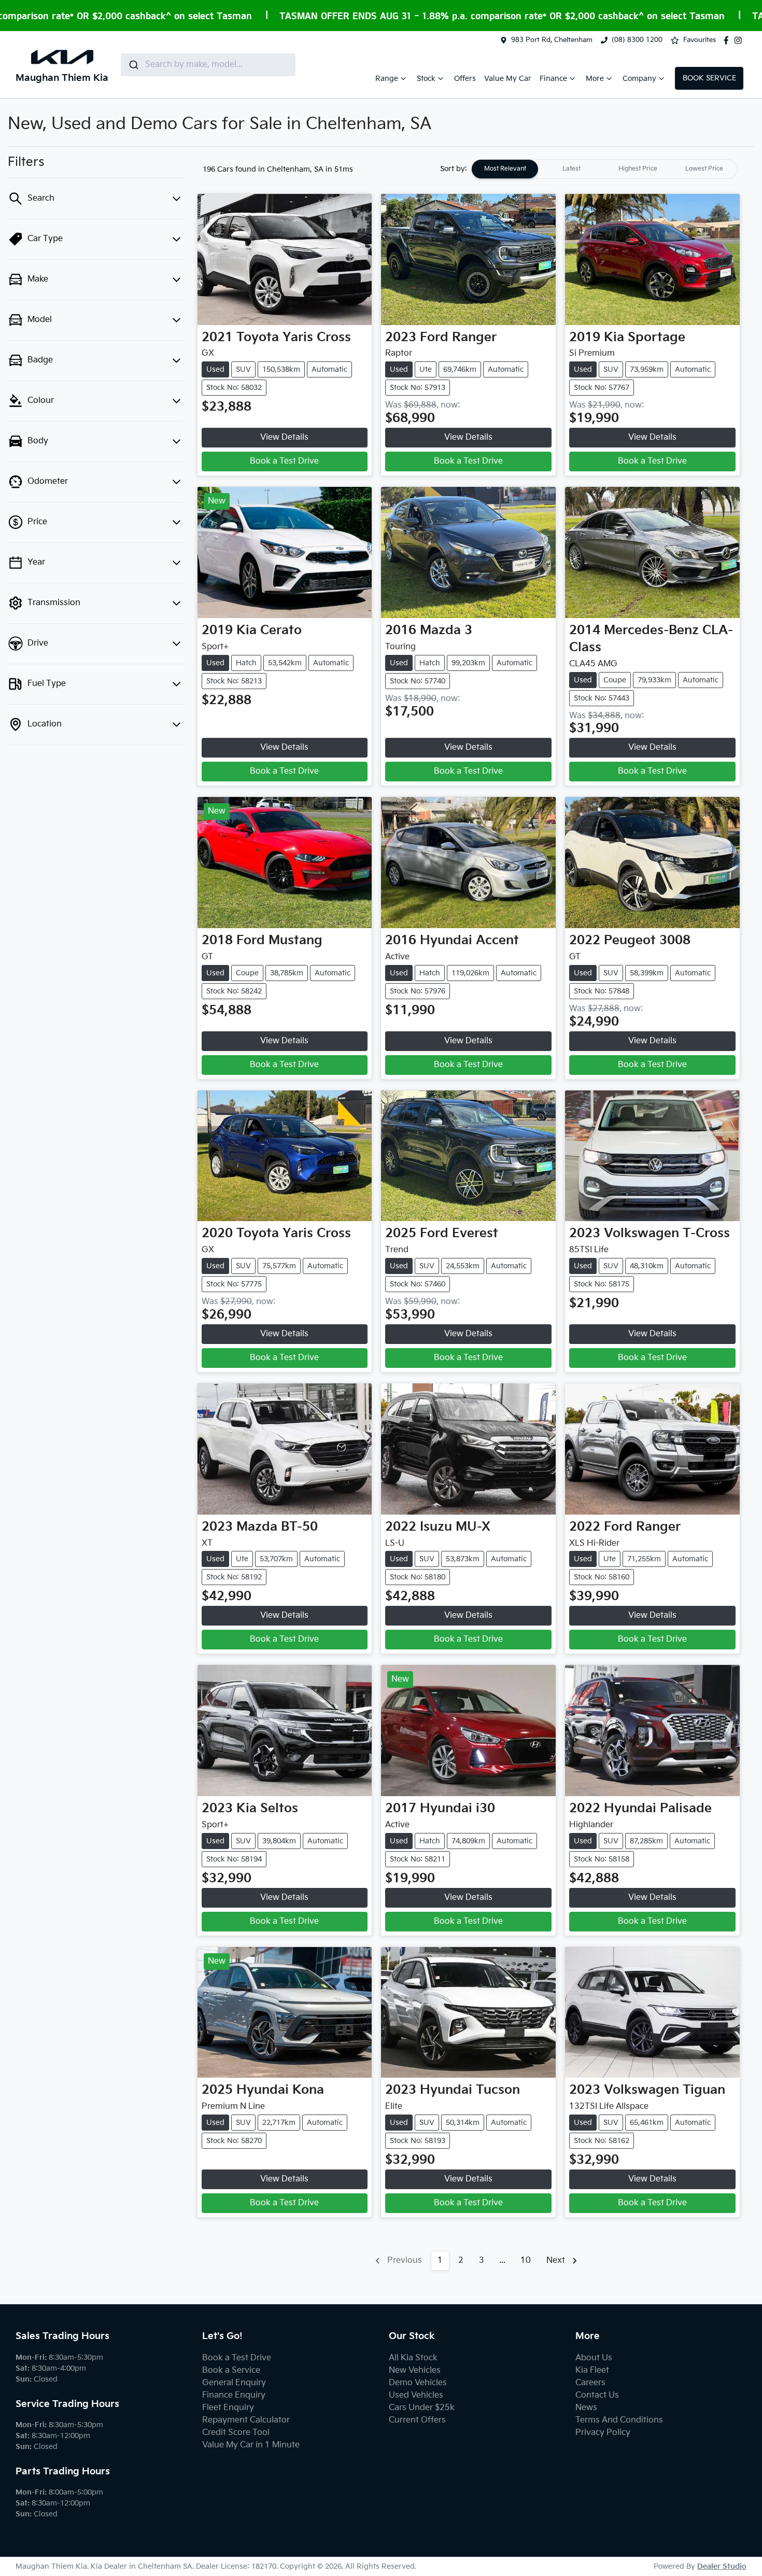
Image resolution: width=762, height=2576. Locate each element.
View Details (284, 437)
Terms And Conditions (619, 2420)
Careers (590, 2383)
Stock (426, 79)
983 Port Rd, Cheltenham (552, 40)
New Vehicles (415, 2370)
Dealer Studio (722, 2566)
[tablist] (604, 169)
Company (639, 79)
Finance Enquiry (234, 2395)
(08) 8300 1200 (637, 40)
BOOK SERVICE (709, 78)
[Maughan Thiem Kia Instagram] (740, 40)
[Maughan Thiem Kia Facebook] (728, 40)
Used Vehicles (416, 2395)
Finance (553, 79)
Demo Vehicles (418, 2383)
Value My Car (508, 79)
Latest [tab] (571, 169)
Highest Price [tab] (638, 169)
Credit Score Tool (236, 2433)
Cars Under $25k (422, 2408)
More (595, 79)
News (586, 2408)
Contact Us (597, 2395)
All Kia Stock (413, 2358)
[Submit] (133, 65)
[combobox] (208, 65)
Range (387, 79)
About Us (594, 2358)
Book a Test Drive (284, 461)
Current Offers (417, 2420)
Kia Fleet (592, 2370)
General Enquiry (234, 2383)
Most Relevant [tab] (505, 169)
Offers (465, 79)
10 (526, 2260)
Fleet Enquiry (228, 2408)
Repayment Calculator (246, 2420)
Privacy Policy (603, 2433)
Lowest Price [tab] (704, 169)
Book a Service (231, 2370)
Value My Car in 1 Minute (251, 2445)
